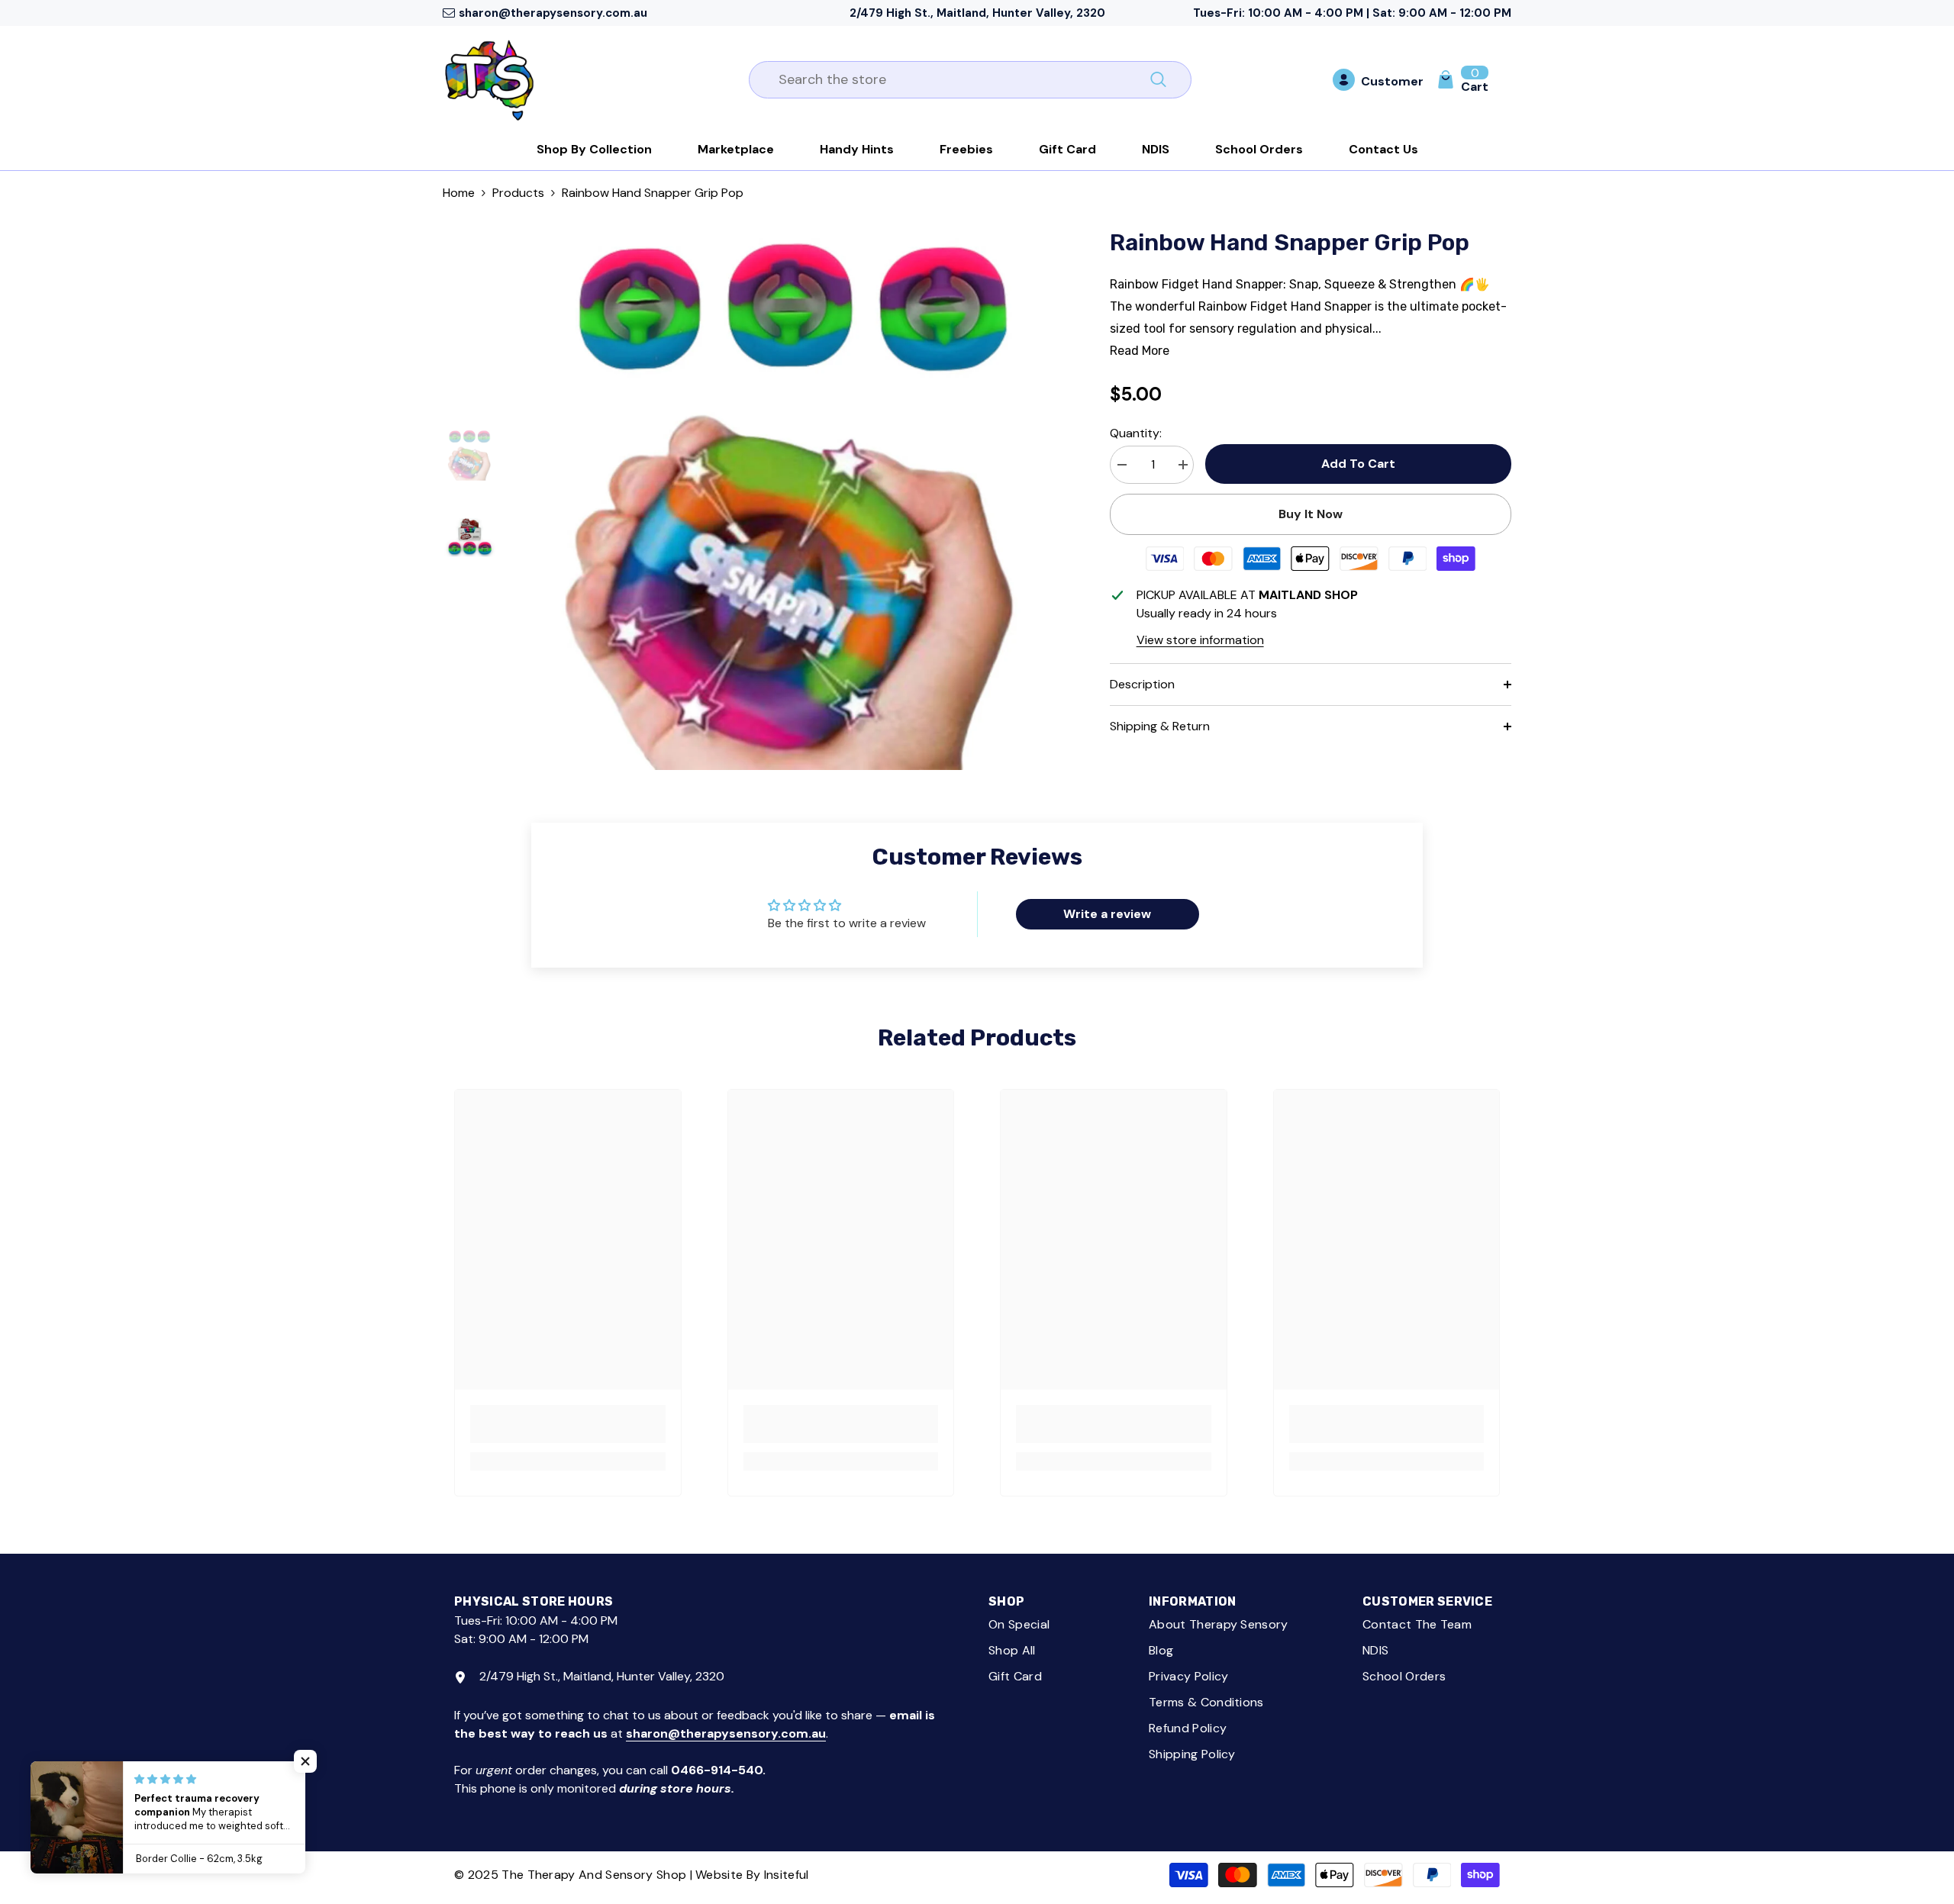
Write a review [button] (1107, 914)
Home (459, 193)
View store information (1200, 640)
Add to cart (1358, 464)
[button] (305, 1761)
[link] (568, 1424)
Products (518, 193)
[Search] (970, 80)
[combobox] (953, 80)
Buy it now (1311, 514)
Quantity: (1136, 433)
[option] (792, 498)
